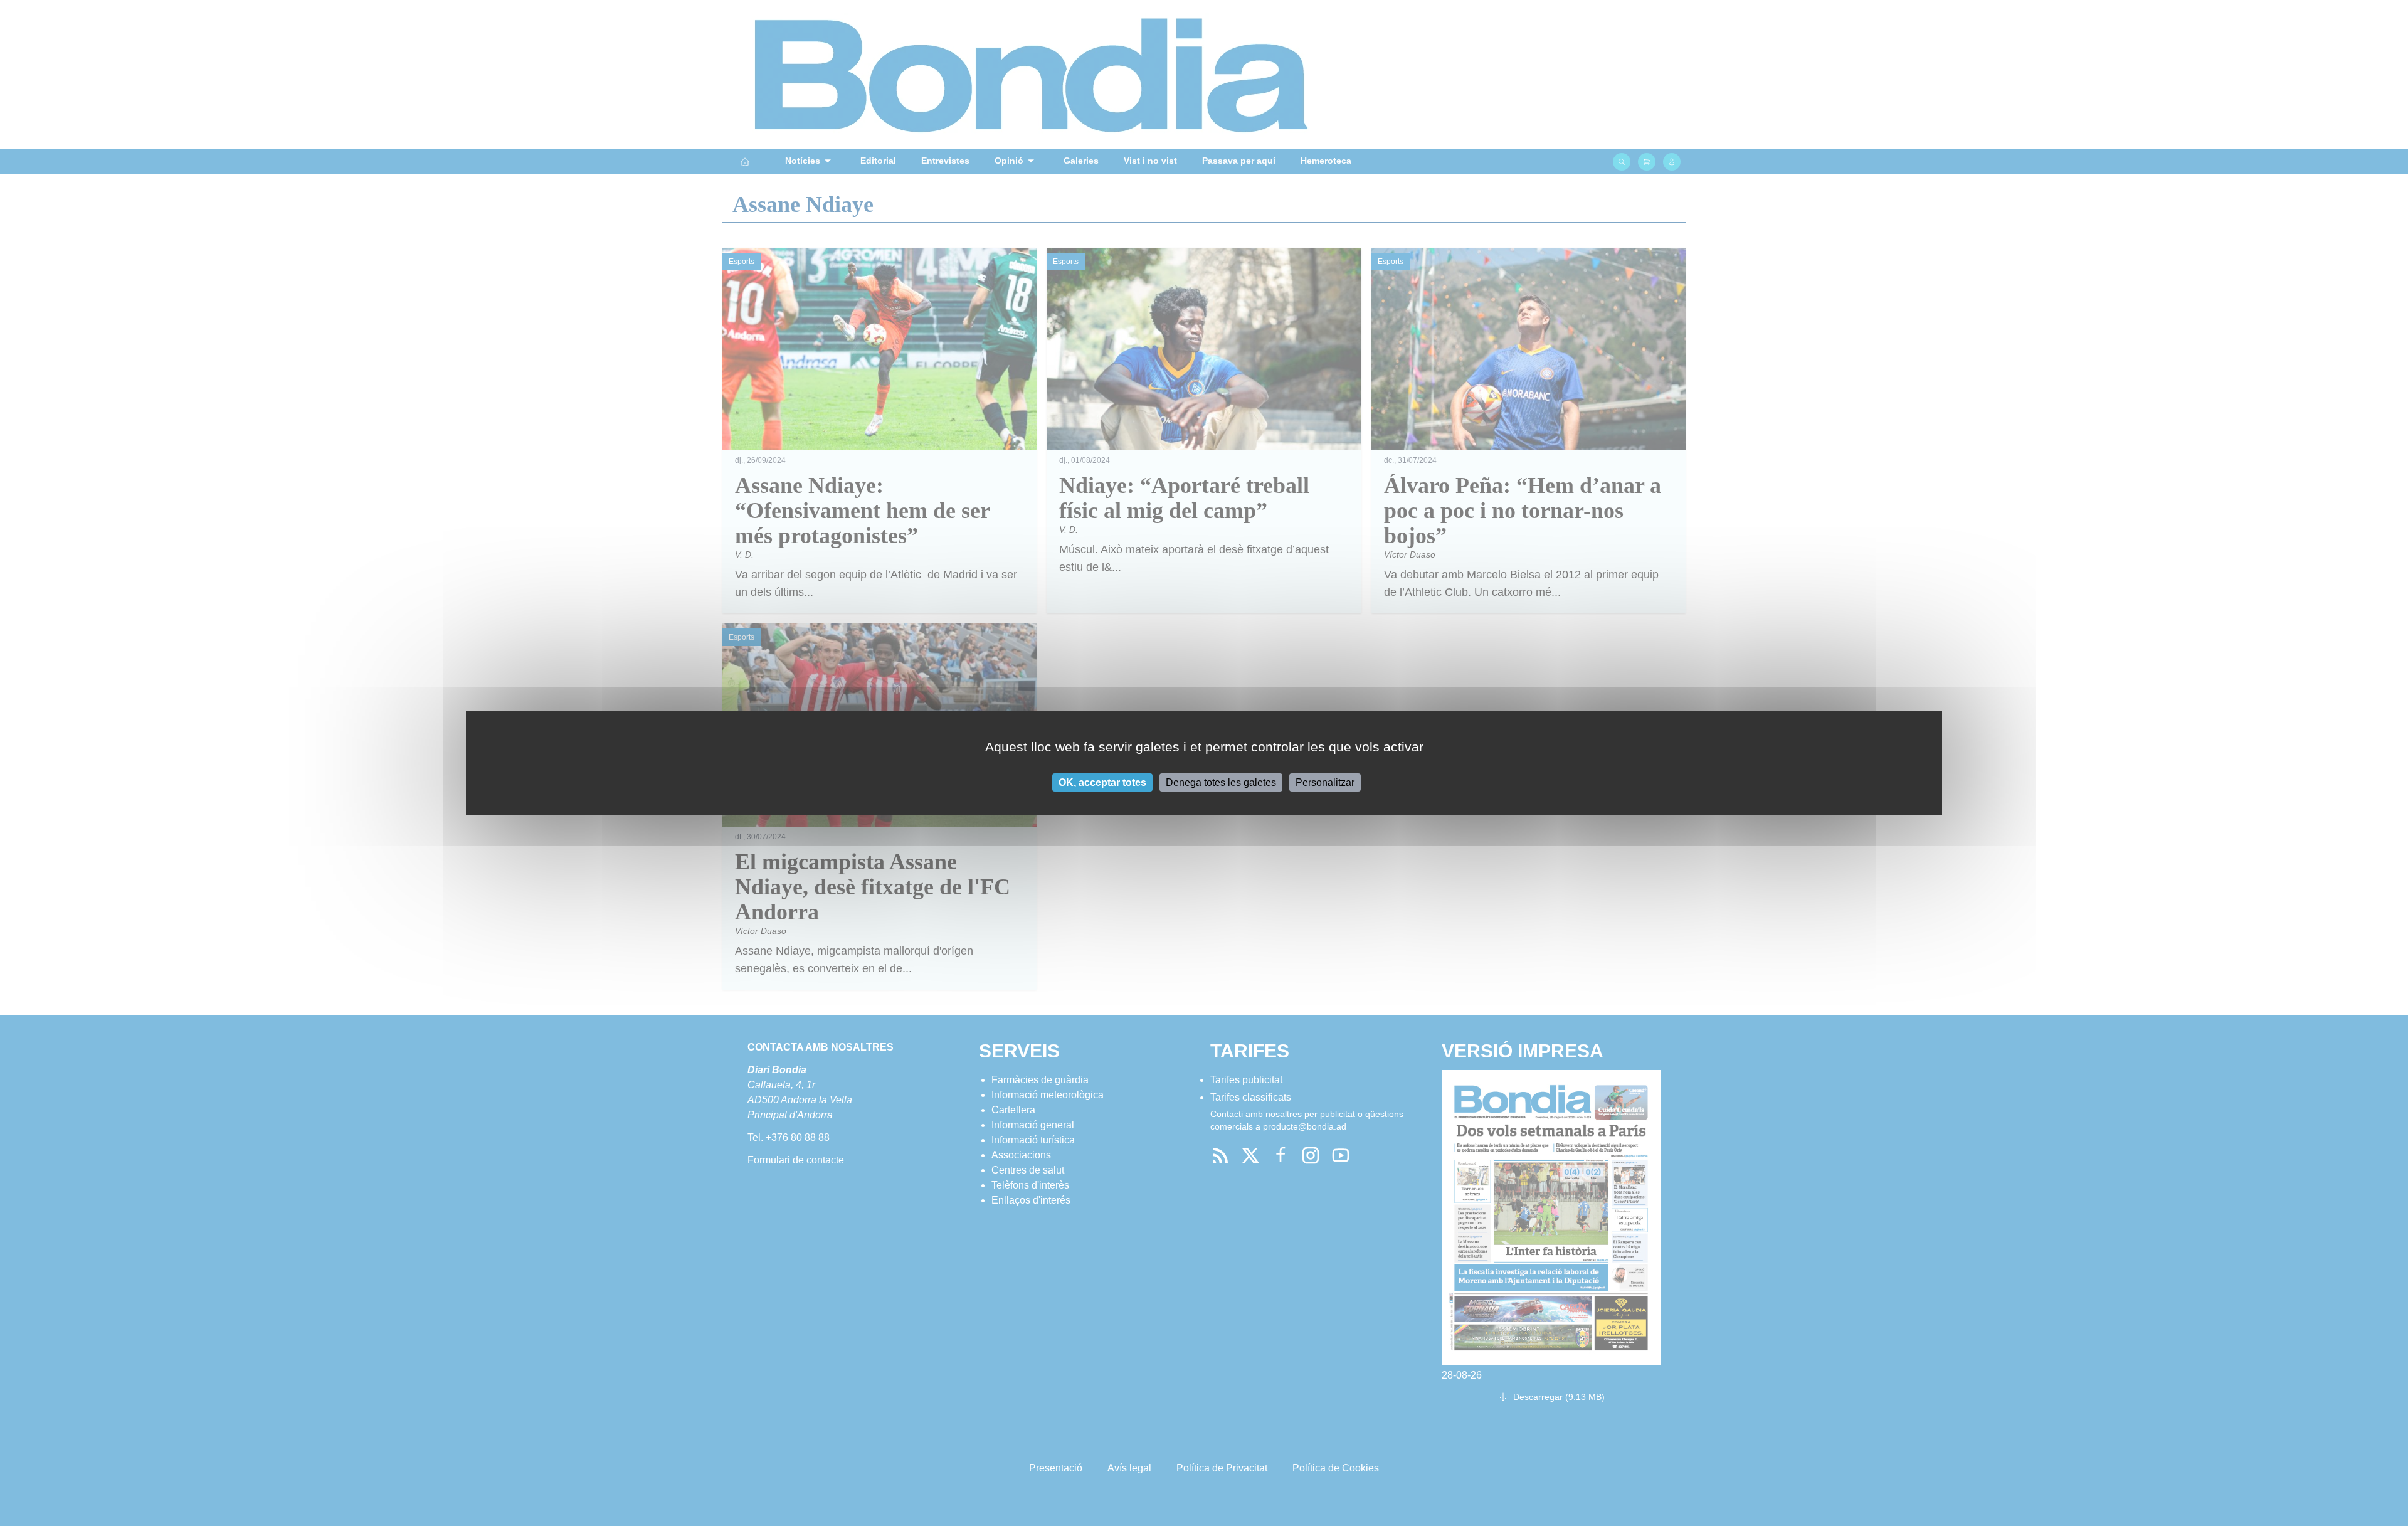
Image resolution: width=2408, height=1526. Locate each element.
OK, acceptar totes (1102, 782)
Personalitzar (1325, 782)
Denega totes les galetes (1221, 782)
